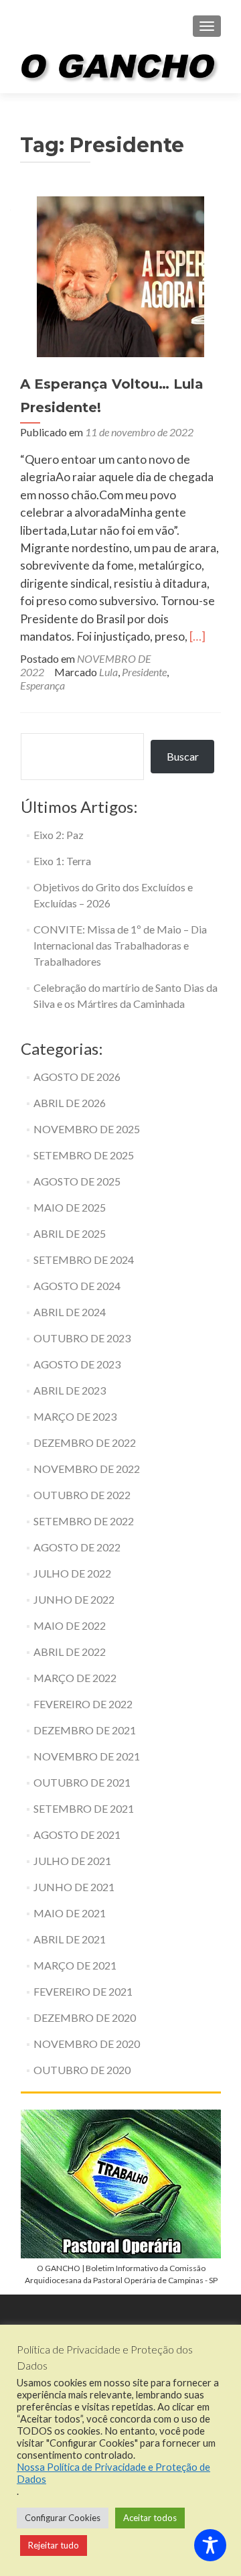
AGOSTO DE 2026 (77, 1077)
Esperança (43, 685)
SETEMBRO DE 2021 (84, 1808)
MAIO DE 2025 (70, 1207)
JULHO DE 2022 (72, 1573)
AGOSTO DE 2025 (77, 1181)
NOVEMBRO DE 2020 (87, 2044)
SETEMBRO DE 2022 (84, 1521)
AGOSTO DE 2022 (77, 1547)
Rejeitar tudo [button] (54, 2545)
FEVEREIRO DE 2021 (83, 1991)
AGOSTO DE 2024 (77, 1286)
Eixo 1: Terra (62, 861)
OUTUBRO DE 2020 (82, 2070)
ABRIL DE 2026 (70, 1103)
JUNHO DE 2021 (74, 1887)
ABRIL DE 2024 (70, 1312)
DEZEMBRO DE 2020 (85, 2017)
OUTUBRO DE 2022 (82, 1495)
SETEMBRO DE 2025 (84, 1155)
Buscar (183, 756)
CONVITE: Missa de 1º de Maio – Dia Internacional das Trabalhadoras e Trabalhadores (120, 945)
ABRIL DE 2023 (70, 1390)
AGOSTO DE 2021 (77, 1834)
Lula (108, 672)
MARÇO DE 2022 (75, 1678)
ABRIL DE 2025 (70, 1233)
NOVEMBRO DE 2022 (87, 1469)
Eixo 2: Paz (59, 835)
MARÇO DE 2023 (75, 1416)
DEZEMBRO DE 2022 (85, 1442)
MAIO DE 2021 (70, 1913)
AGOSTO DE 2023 (77, 1364)
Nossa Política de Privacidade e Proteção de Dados (113, 2473)
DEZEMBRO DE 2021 (85, 1730)
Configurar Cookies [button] (63, 2518)
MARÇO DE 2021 (75, 1965)
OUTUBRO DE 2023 (82, 1338)
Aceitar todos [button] (150, 2518)
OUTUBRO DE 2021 (82, 1782)
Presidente (144, 672)
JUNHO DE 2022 (74, 1599)
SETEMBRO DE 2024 (84, 1260)
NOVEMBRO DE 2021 (87, 1756)
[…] (197, 636)
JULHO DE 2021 (72, 1861)
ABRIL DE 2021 (70, 1939)
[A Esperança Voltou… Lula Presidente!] (120, 275)
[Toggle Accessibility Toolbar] (210, 2545)
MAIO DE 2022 (70, 1625)
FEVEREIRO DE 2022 (83, 1704)
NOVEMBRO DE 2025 (87, 1129)
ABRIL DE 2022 (70, 1652)
